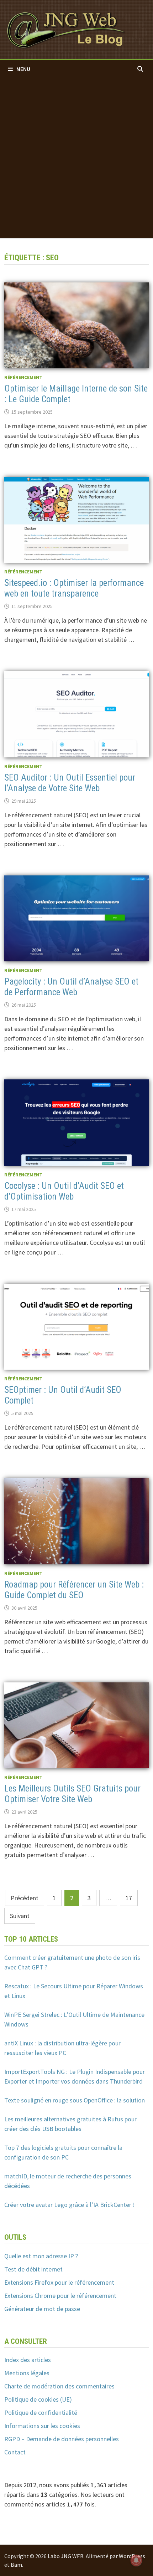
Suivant (20, 1916)
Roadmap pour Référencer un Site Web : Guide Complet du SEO (74, 1590)
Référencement (23, 377)
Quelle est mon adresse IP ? (41, 2256)
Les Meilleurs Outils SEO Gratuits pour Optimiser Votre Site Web (72, 1794)
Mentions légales (27, 2373)
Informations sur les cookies (42, 2426)
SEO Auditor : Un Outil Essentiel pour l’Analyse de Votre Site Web (70, 783)
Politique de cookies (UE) (38, 2399)
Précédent (25, 1898)
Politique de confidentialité (41, 2413)
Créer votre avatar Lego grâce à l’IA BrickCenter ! (70, 2205)
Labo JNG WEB (66, 2556)
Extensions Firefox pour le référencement (59, 2282)
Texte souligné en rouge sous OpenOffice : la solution (75, 2100)
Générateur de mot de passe (42, 2309)
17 (129, 1898)
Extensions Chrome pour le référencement (60, 2296)
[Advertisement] (76, 158)
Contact (15, 2452)
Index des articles (28, 2360)
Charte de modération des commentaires (59, 2386)
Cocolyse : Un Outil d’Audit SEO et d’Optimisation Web (64, 1191)
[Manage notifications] (136, 2560)
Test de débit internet (33, 2269)
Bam (16, 2565)
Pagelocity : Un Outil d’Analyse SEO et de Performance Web (71, 987)
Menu (23, 69)
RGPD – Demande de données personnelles (62, 2439)
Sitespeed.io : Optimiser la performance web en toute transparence (74, 588)
